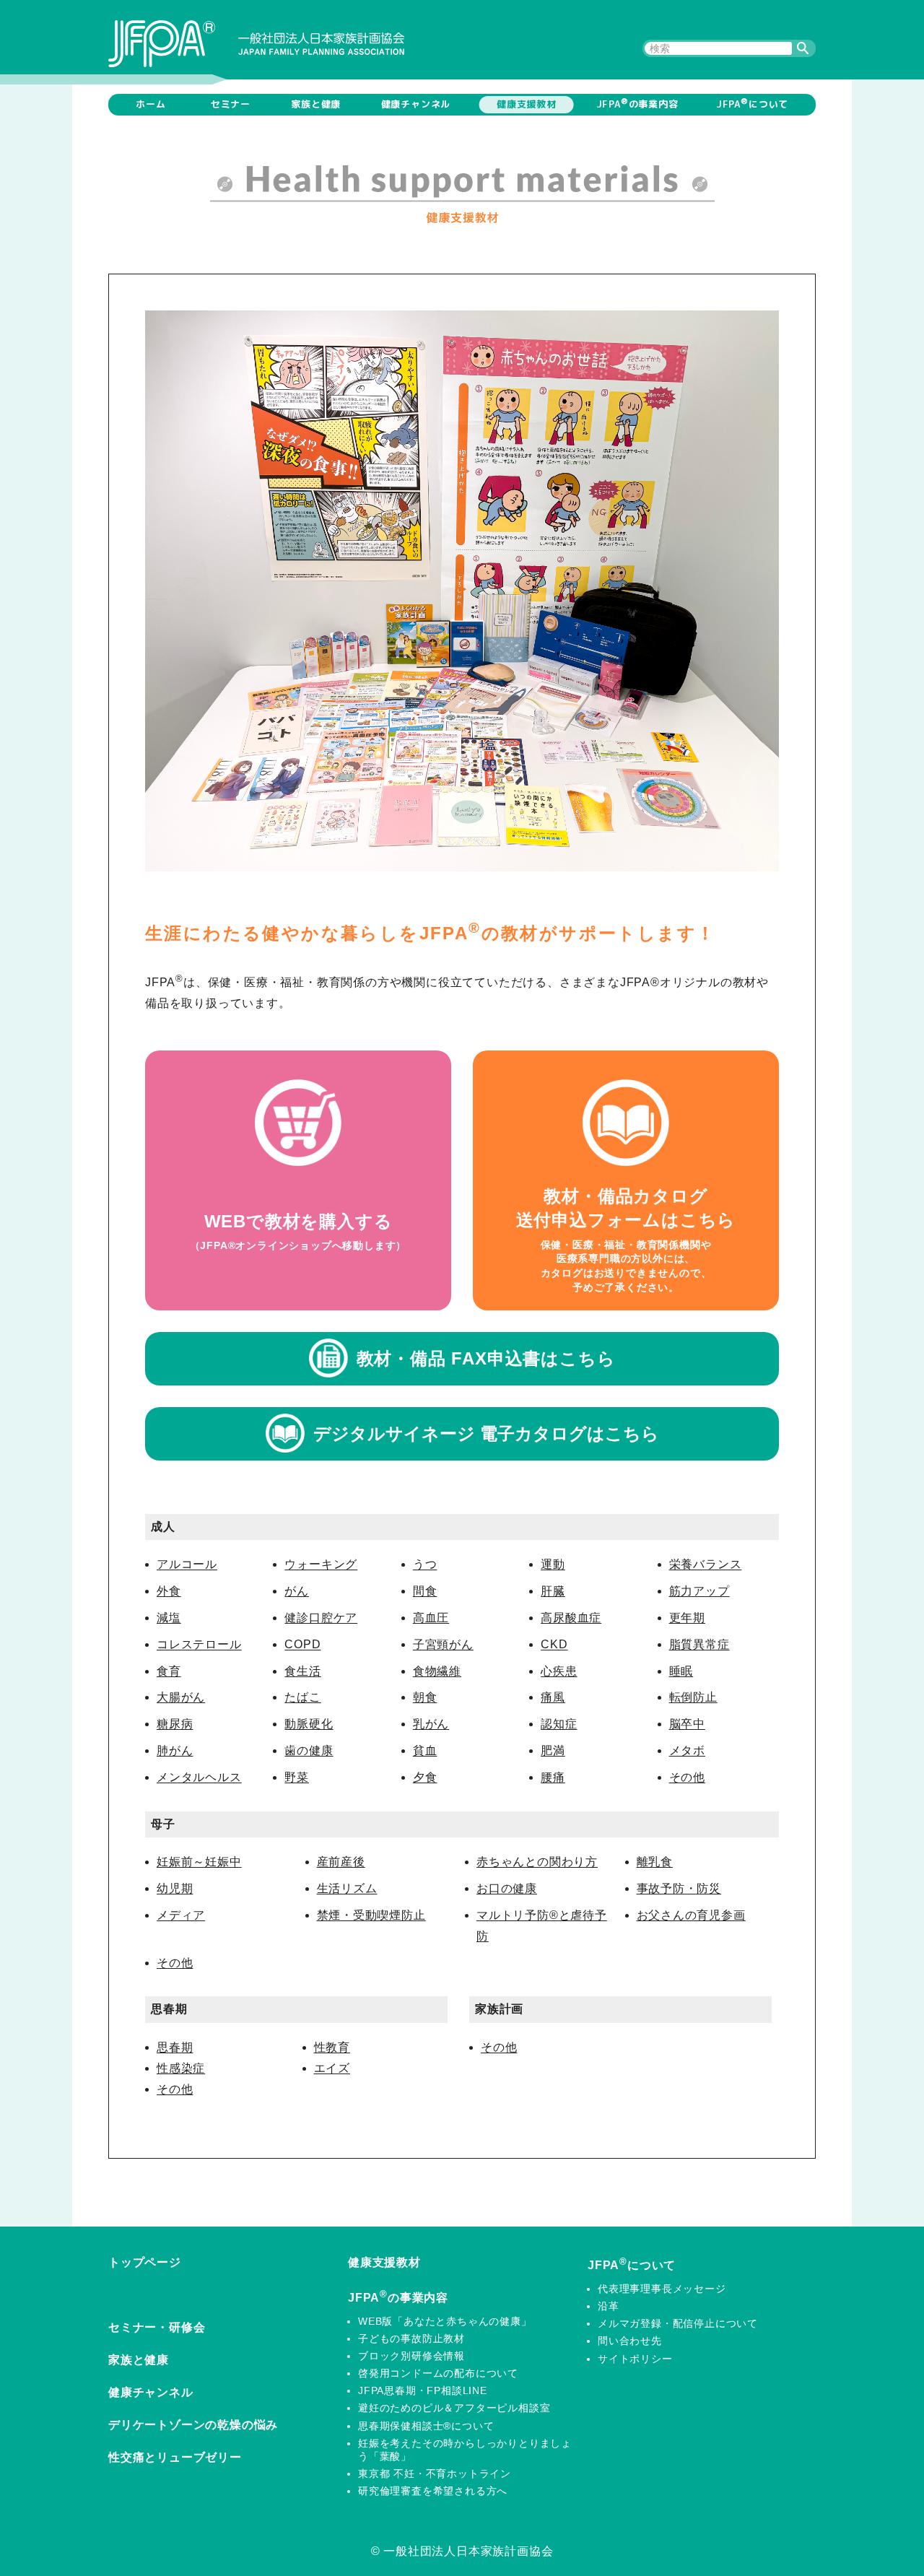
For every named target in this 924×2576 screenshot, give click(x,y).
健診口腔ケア (321, 1618)
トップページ (145, 2262)
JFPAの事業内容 (637, 103)
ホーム (151, 104)
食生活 (302, 1671)
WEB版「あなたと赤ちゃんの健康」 (445, 2321)
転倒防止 (693, 1697)
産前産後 (341, 1862)
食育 (169, 1671)
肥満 (553, 1750)
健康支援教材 (527, 104)
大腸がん (181, 1697)
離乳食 (655, 1862)
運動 (553, 1564)
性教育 (332, 2047)
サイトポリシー (635, 2359)
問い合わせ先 (630, 2341)
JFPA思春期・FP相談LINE (423, 2390)
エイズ (332, 2068)
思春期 (175, 2047)
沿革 (609, 2306)
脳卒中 (687, 1724)
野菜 (297, 1777)
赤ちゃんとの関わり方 (537, 1862)
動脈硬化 (309, 1724)
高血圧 (431, 1618)
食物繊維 (437, 1671)
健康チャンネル (416, 104)
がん (297, 1591)
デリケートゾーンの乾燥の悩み (193, 2425)
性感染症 (181, 2068)
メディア (181, 1915)
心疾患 (559, 1671)
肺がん (175, 1750)
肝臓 (553, 1591)
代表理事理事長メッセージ (662, 2289)
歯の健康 (309, 1750)
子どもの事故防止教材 (411, 2338)
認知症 (559, 1724)
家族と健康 (316, 104)
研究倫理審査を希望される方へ (433, 2491)
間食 (425, 1591)
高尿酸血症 (571, 1618)
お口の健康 (507, 1888)
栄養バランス (706, 1564)
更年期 (687, 1618)
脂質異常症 (699, 1644)
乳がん (431, 1724)
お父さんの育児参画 (691, 1915)
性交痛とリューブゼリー (175, 2457)
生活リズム (347, 1888)
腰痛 (553, 1777)
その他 (687, 1777)
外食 (169, 1591)
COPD (302, 1644)
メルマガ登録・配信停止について (678, 2323)
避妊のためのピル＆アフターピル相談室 (454, 2408)
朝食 (425, 1697)
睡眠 (681, 1671)
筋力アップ (699, 1591)
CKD (554, 1644)
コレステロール (199, 1644)
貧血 (425, 1750)
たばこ (302, 1697)
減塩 (169, 1618)
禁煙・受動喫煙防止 (371, 1915)
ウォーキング (321, 1564)
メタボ (687, 1750)
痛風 (553, 1697)
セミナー (231, 104)
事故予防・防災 (679, 1888)
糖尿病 (175, 1724)
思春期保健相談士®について (426, 2426)
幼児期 (175, 1888)
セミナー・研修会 (157, 2327)
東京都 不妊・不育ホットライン (435, 2473)
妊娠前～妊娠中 (199, 1862)
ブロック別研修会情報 (411, 2356)
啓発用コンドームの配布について (438, 2373)
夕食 (425, 1777)
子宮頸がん (443, 1644)
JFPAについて (752, 103)
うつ (425, 1564)
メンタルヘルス (199, 1777)
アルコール (187, 1564)
